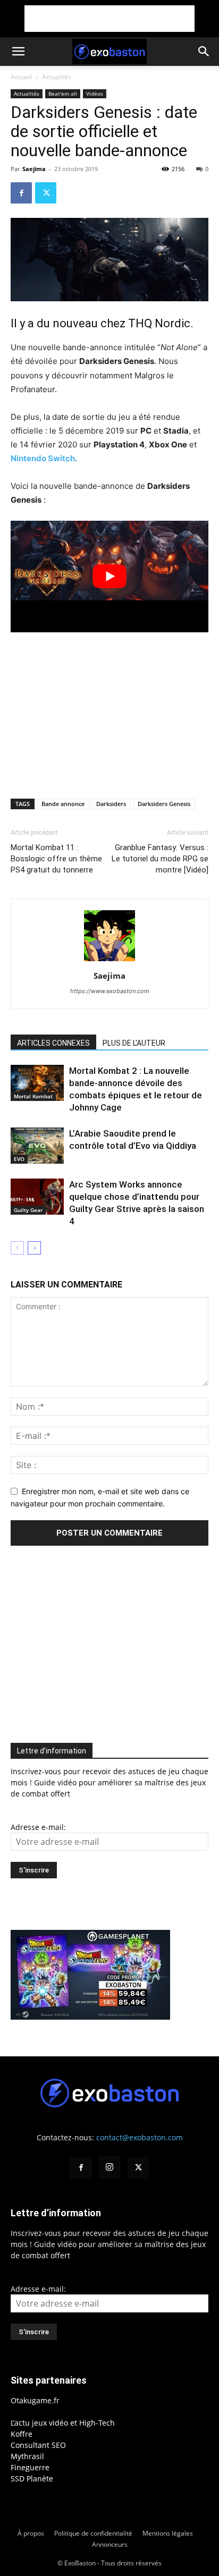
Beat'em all (63, 94)
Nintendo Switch (43, 458)
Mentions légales (168, 2533)
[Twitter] (46, 193)
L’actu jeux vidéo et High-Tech (63, 2423)
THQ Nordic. (161, 323)
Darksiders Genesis (164, 804)
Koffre (22, 2434)
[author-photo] (109, 961)
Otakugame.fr (35, 2400)
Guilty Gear (28, 1210)
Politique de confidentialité (93, 2533)
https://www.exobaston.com (110, 991)
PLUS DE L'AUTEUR (134, 1043)
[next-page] (34, 1248)
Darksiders (111, 804)
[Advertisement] (109, 19)
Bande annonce (63, 804)
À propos (31, 2533)
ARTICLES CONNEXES (53, 1043)
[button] (18, 52)
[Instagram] (109, 2167)
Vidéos (95, 94)
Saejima (34, 169)
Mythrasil (27, 2456)
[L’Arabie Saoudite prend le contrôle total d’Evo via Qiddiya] (37, 1146)
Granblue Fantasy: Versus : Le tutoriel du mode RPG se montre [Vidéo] (160, 859)
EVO (19, 1159)
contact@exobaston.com (140, 2137)
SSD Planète (32, 2478)
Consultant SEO (38, 2445)
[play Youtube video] (109, 576)
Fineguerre (30, 2467)
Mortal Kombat (33, 1096)
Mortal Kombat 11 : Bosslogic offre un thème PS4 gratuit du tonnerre (56, 859)
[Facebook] (21, 193)
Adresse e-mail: (38, 1827)
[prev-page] (17, 1248)
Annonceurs (110, 2544)
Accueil (21, 77)
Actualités (57, 77)
